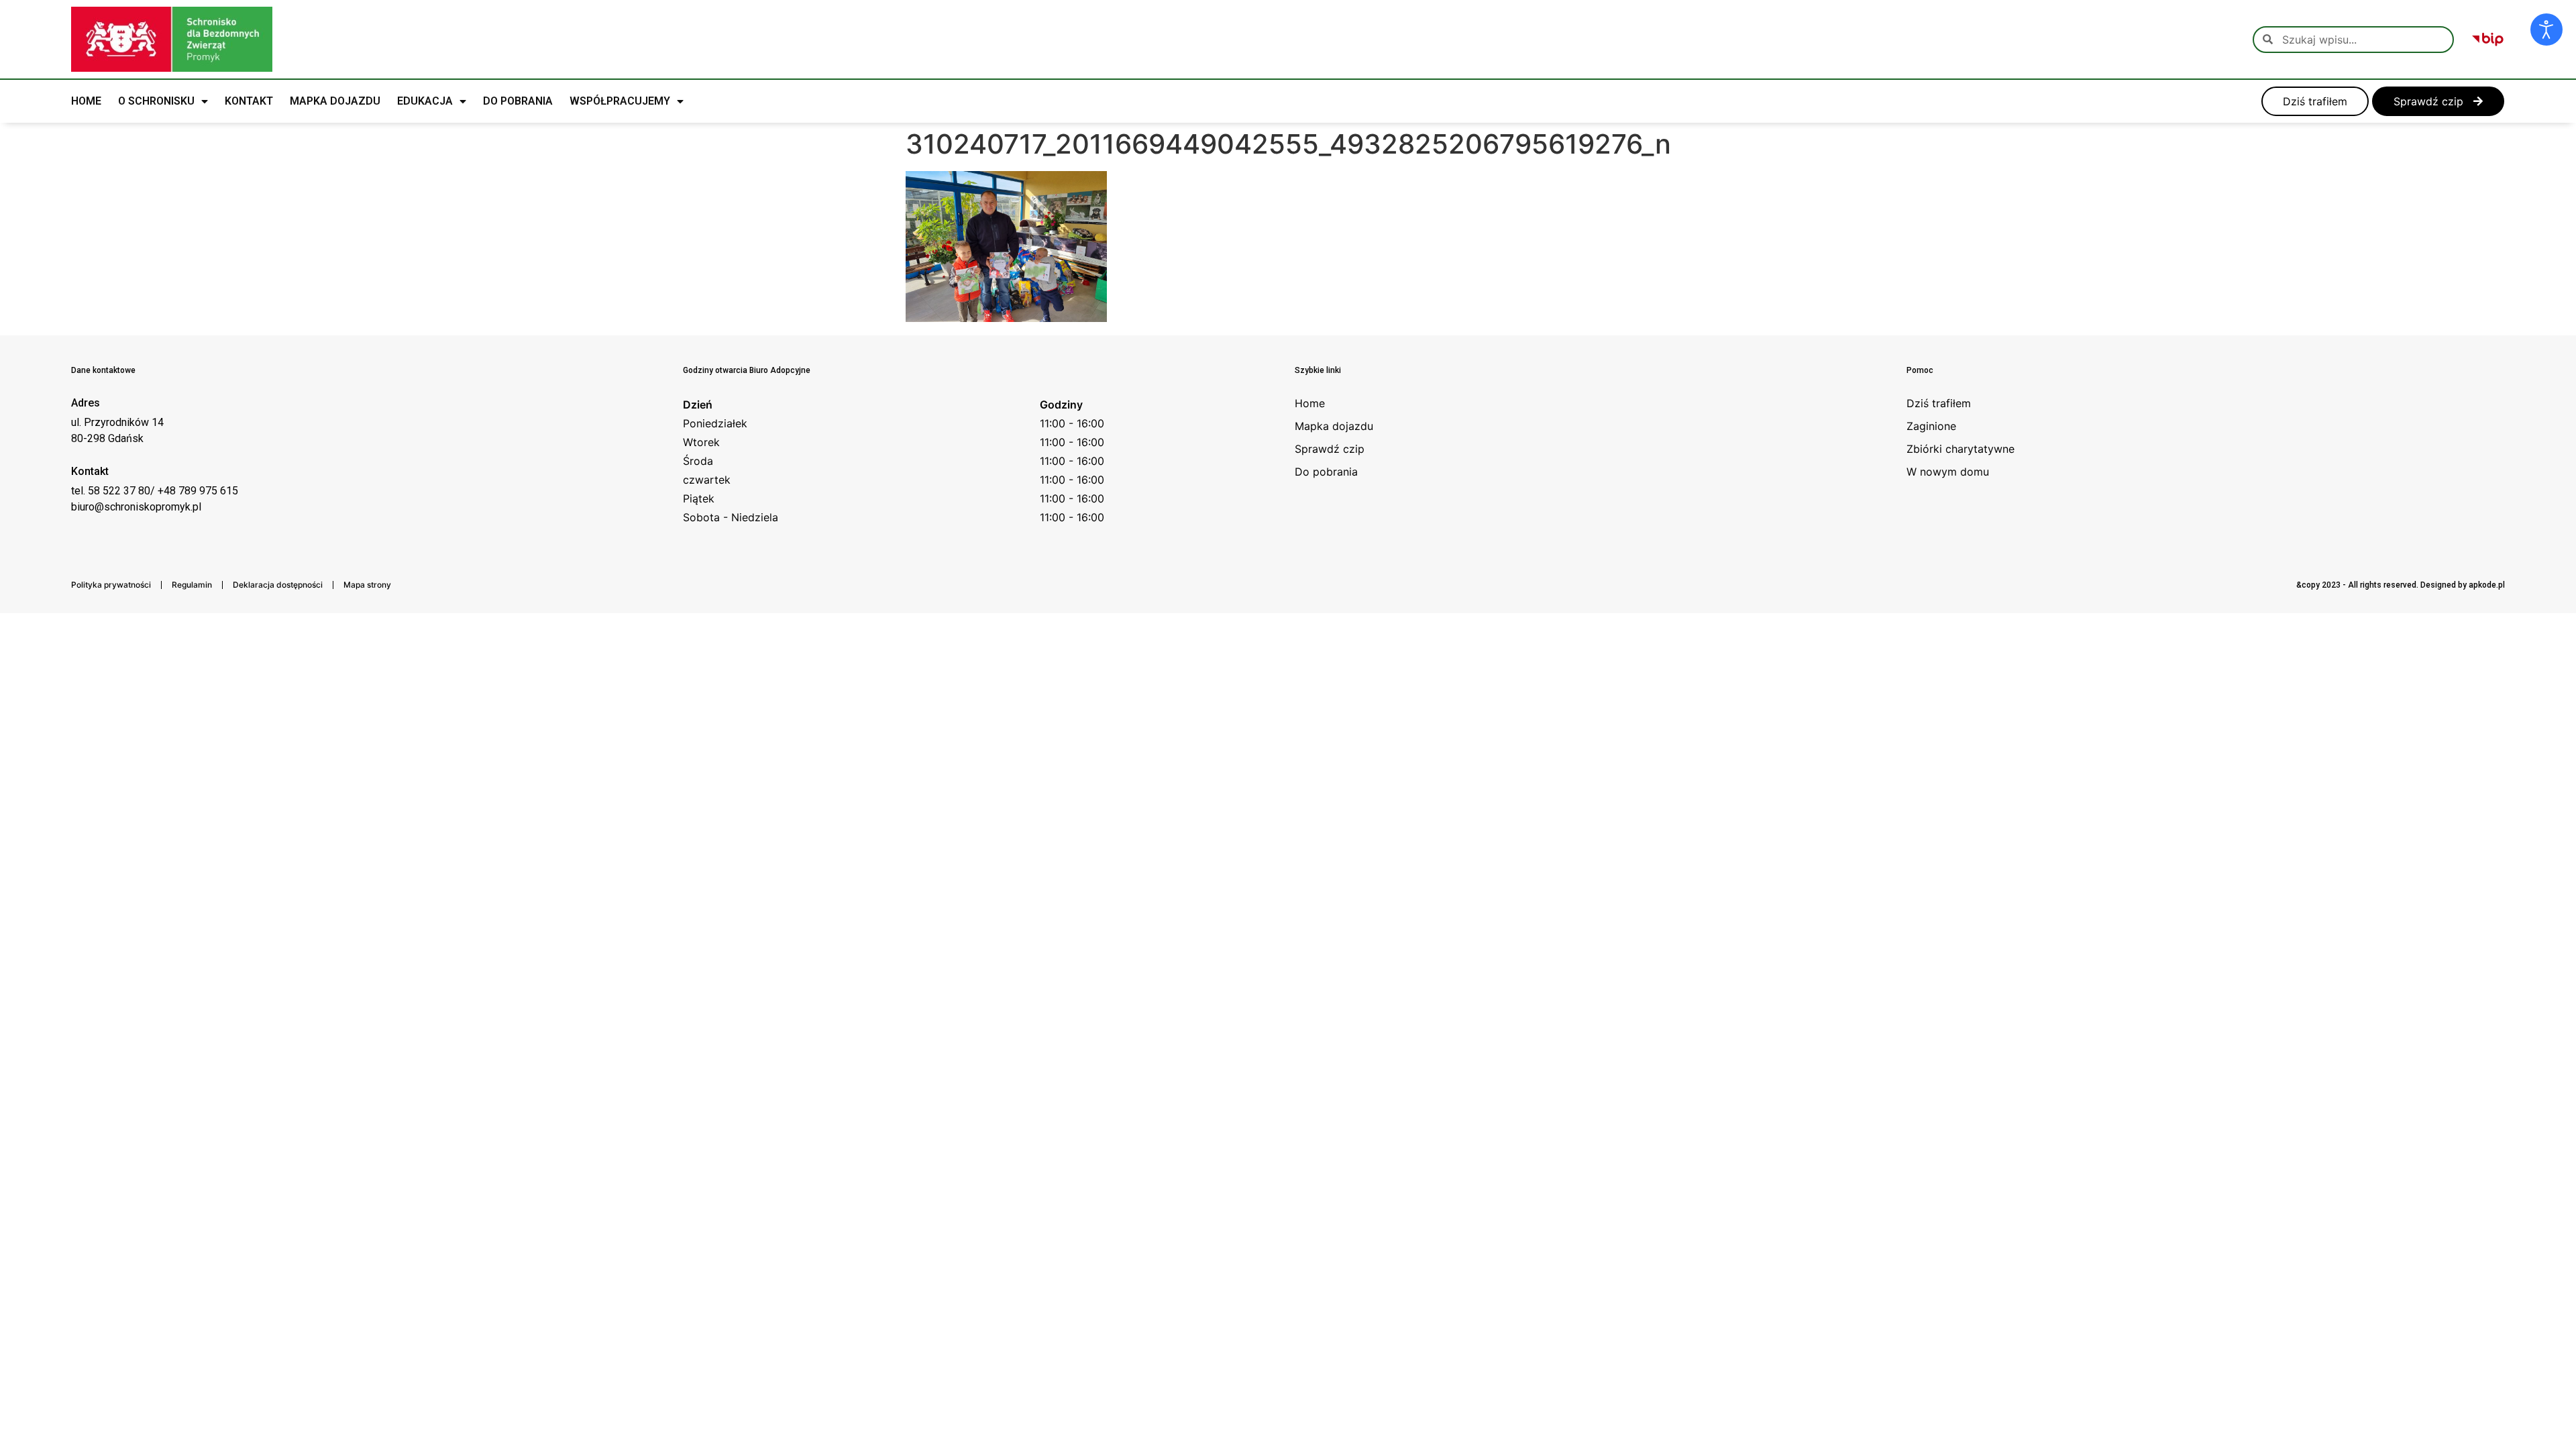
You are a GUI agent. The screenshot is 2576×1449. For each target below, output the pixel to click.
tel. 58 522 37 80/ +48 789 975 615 (155, 491)
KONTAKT (249, 101)
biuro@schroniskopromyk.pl (136, 507)
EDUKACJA (425, 101)
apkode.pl (2487, 585)
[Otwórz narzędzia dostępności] (2546, 30)
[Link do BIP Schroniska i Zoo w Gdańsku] (2488, 40)
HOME (86, 101)
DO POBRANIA (518, 101)
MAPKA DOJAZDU (335, 101)
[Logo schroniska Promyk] (172, 39)
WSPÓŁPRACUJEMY (620, 101)
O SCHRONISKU (156, 101)
